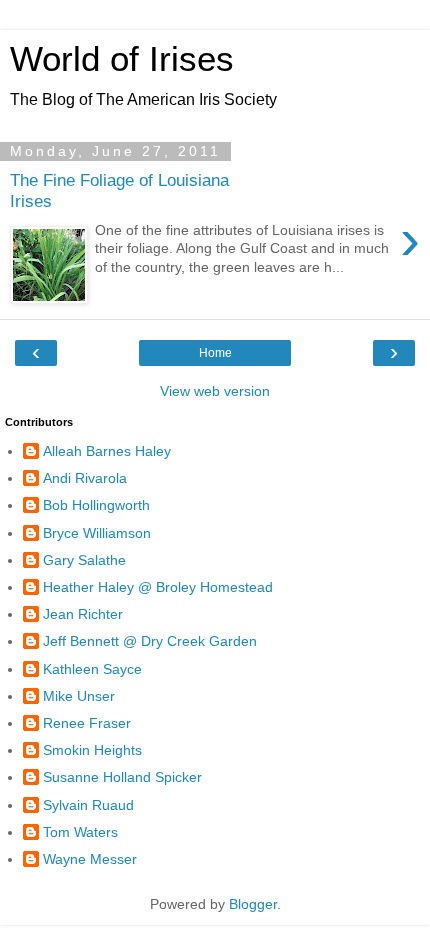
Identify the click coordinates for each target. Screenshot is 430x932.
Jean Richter (83, 614)
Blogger (253, 904)
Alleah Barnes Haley (107, 451)
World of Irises (122, 59)
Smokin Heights (92, 750)
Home (215, 353)
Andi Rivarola (85, 478)
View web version (215, 391)
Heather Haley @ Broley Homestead (158, 587)
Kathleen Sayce (92, 669)
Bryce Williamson (97, 533)
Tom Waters (80, 832)
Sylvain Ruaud (88, 805)
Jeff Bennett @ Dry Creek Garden (150, 641)
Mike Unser (79, 696)
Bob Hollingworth (96, 505)
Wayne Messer (90, 859)
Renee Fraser (87, 723)
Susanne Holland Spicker (122, 777)
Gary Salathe (84, 560)
